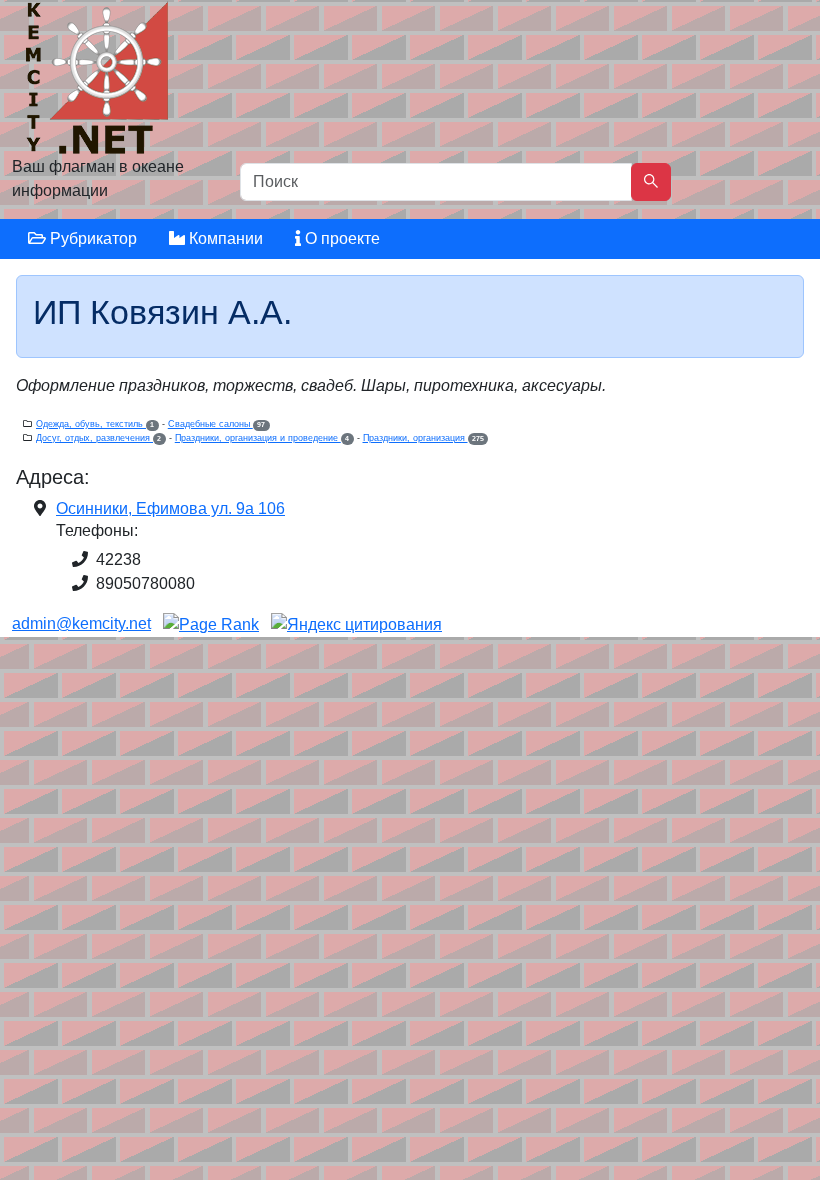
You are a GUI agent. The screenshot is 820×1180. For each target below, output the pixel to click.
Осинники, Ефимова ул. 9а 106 (170, 508)
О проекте (340, 238)
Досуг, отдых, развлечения (98, 438)
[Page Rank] (211, 623)
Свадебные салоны (216, 424)
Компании (224, 238)
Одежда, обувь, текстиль (95, 424)
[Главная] (99, 82)
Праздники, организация (423, 438)
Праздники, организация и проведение (262, 438)
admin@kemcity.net (81, 623)
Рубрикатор (91, 238)
